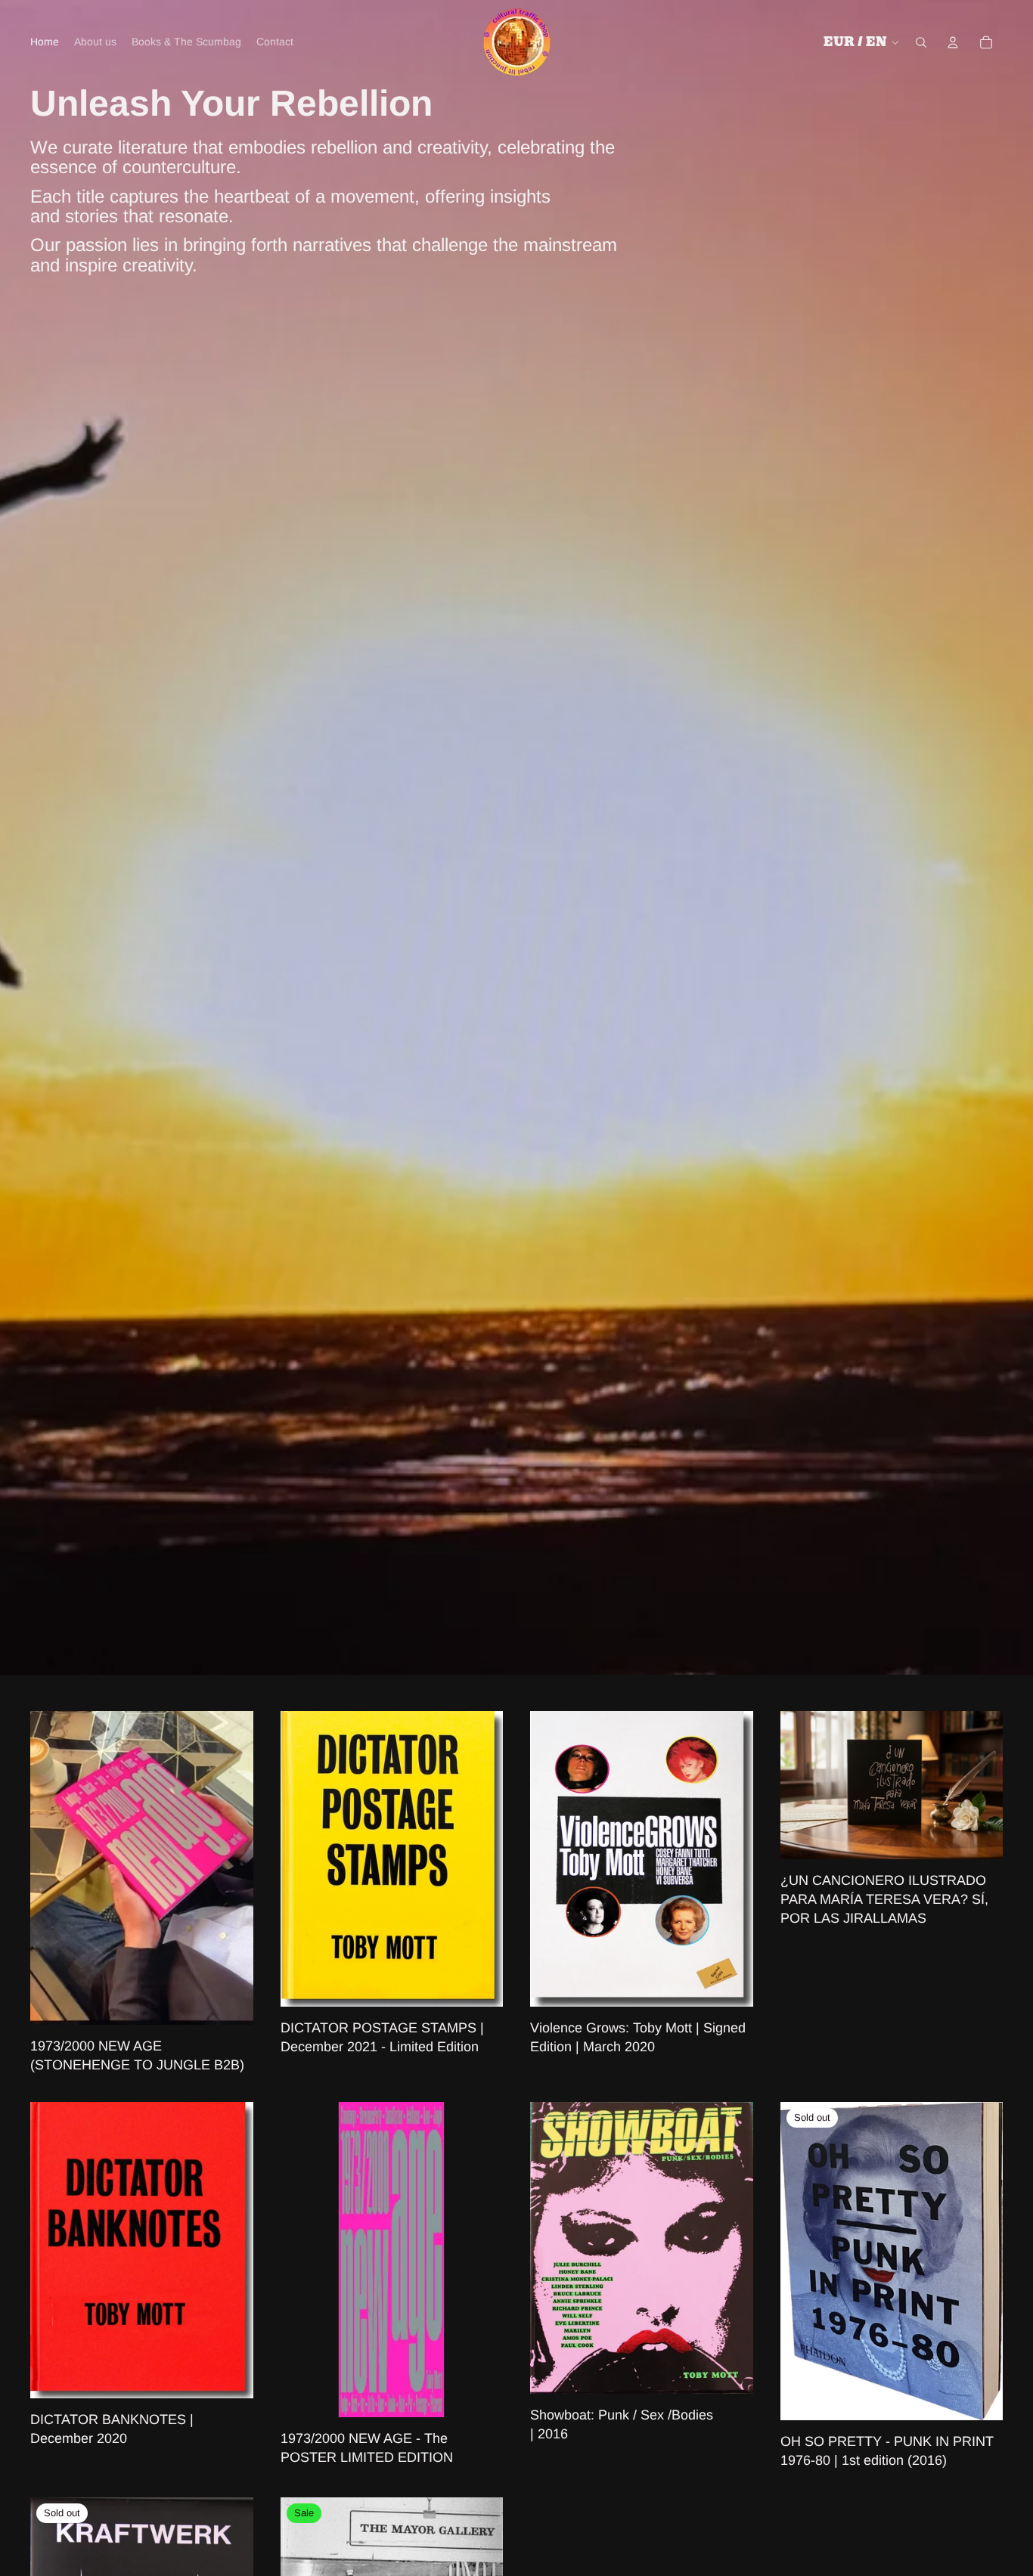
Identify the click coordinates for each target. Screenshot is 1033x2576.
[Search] (921, 42)
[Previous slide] (53, 1868)
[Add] (230, 2001)
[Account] (953, 42)
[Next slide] (231, 1868)
